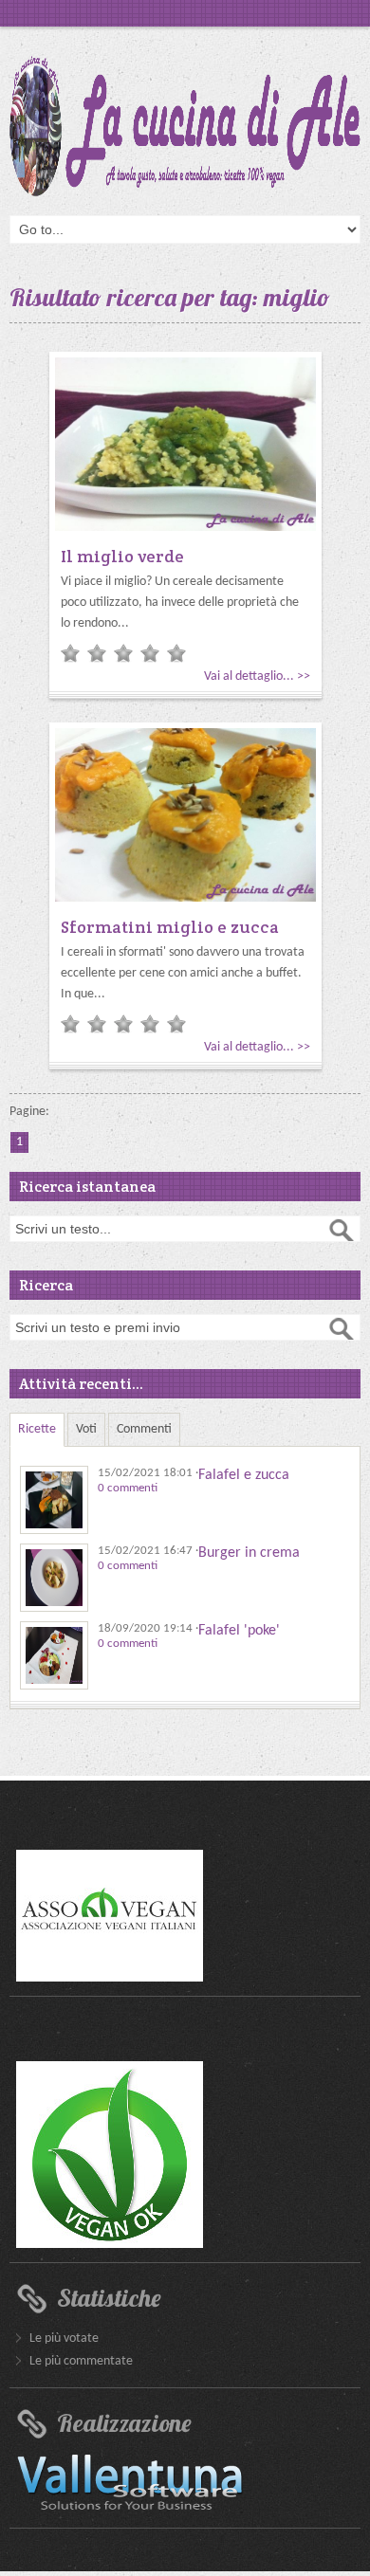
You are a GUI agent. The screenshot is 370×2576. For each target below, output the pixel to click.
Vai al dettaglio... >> (257, 676)
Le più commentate (81, 2361)
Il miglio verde (122, 556)
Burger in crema (249, 1553)
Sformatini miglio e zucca (170, 927)
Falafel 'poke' (239, 1631)
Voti (86, 1429)
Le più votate (64, 2338)
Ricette (37, 1429)
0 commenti (128, 1488)
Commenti (144, 1429)
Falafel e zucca (244, 1475)
